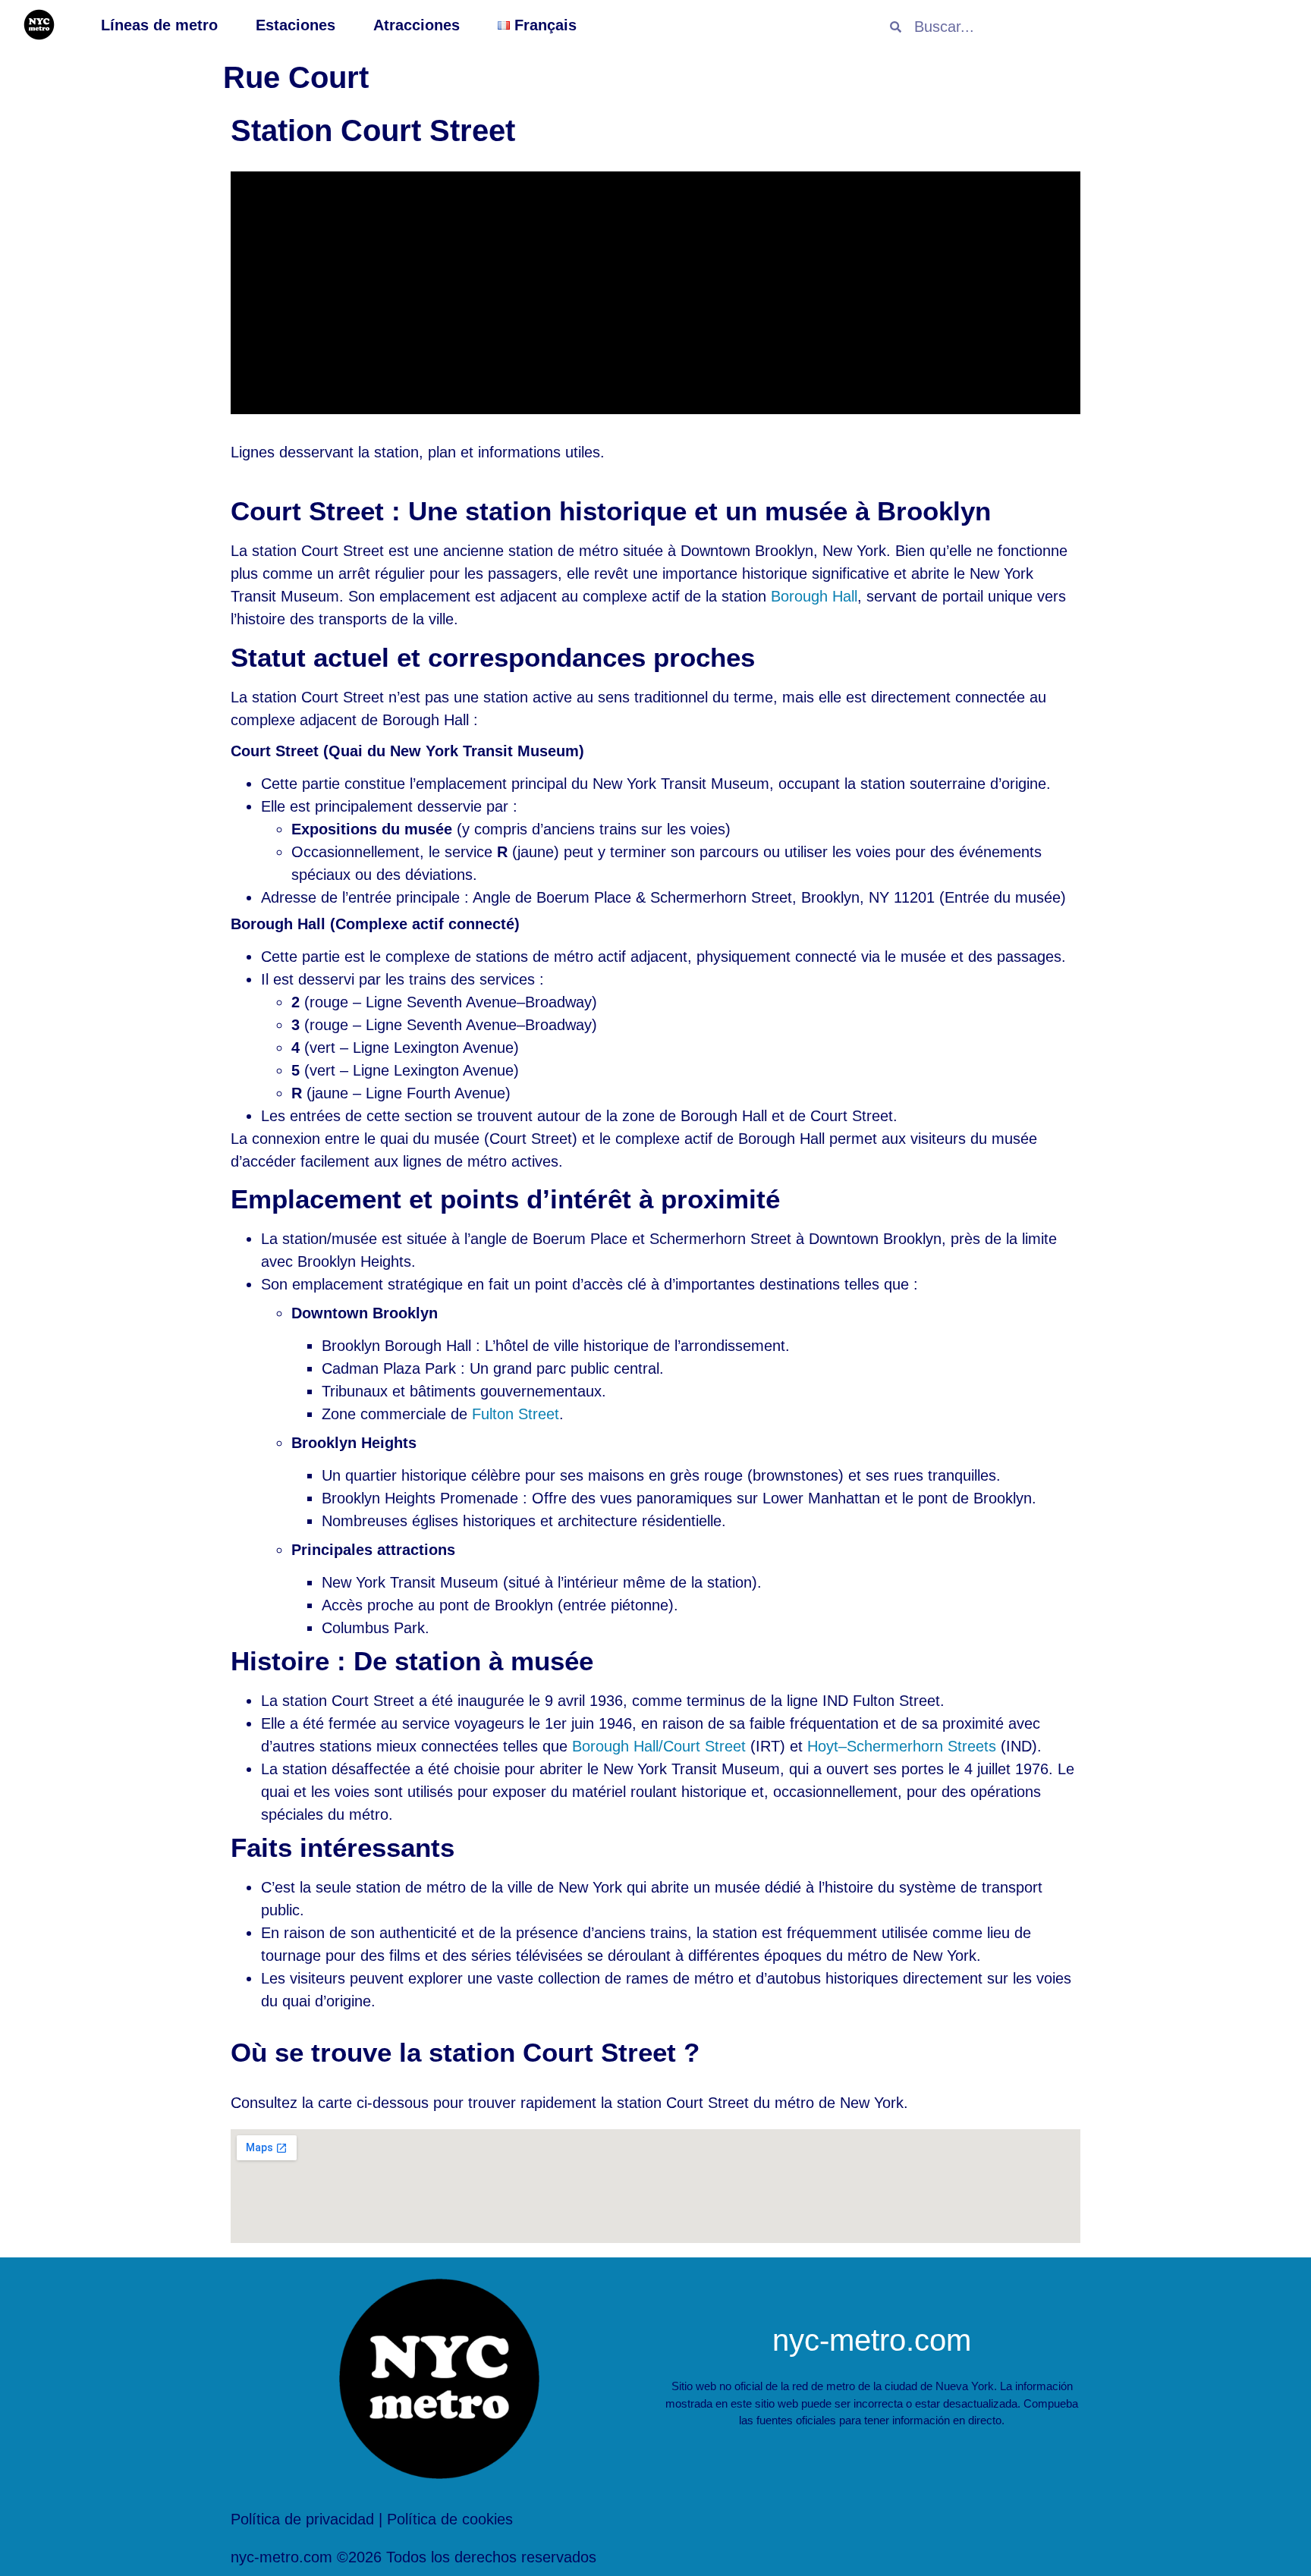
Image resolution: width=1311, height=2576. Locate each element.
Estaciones (296, 25)
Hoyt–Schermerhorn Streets (902, 1746)
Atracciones (417, 25)
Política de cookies (450, 2519)
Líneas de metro (159, 25)
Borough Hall (814, 596)
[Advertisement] (655, 293)
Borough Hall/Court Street (659, 1746)
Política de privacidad (302, 2519)
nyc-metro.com (872, 2340)
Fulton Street (516, 1414)
